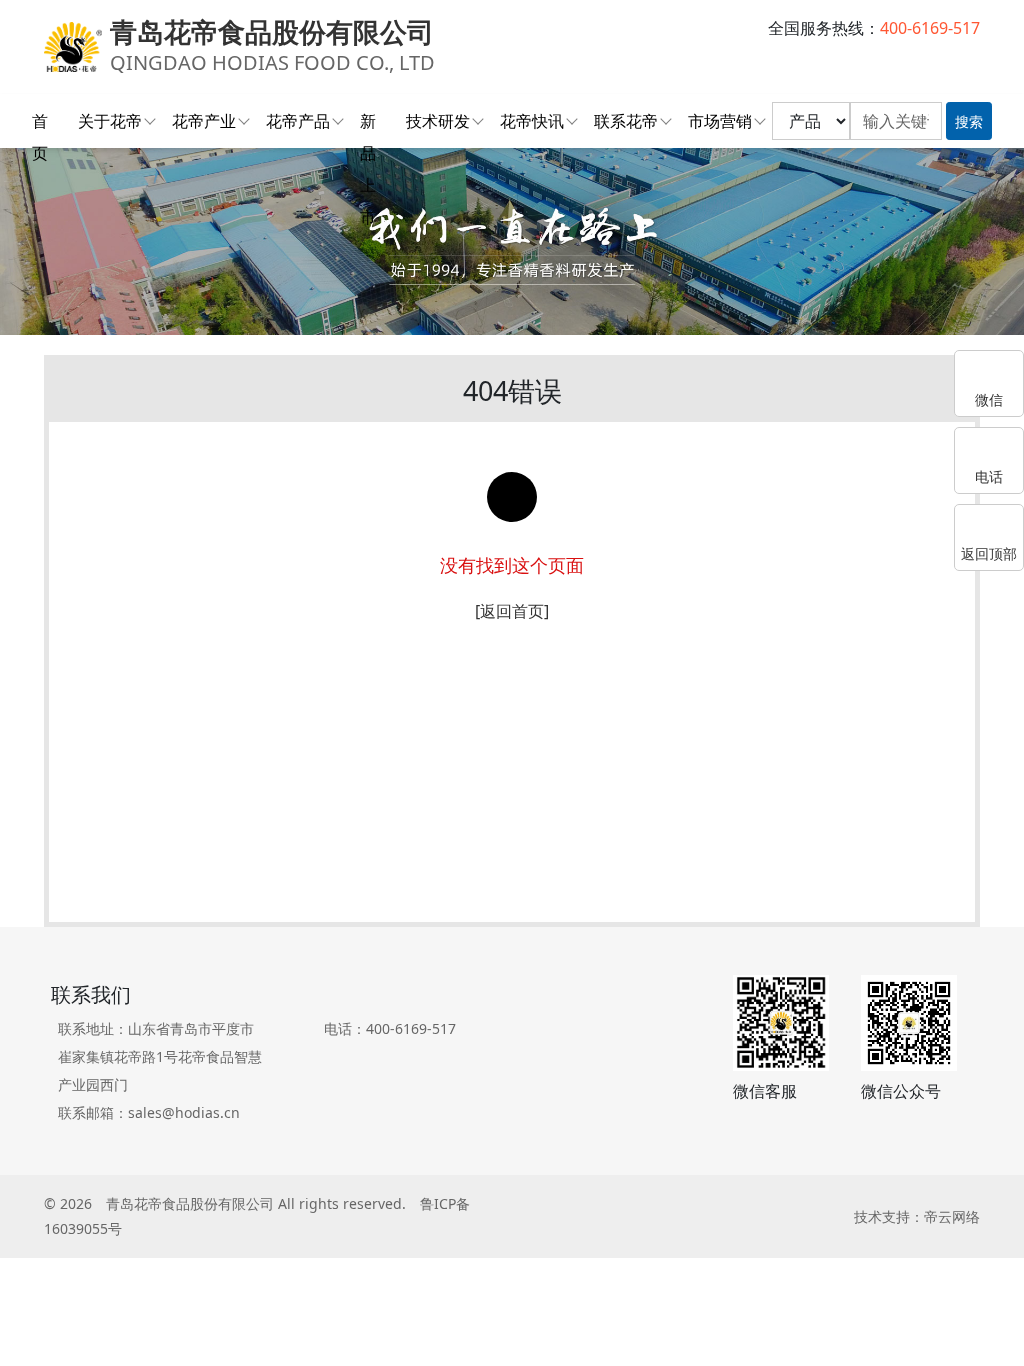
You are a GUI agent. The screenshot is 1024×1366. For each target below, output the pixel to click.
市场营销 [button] (720, 121)
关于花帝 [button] (110, 121)
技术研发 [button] (438, 121)
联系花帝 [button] (626, 121)
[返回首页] (512, 611)
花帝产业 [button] (204, 121)
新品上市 (368, 123)
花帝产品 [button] (298, 121)
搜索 (969, 121)
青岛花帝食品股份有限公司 (190, 1203)
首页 (40, 123)
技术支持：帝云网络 (917, 1216)
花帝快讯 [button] (532, 121)
